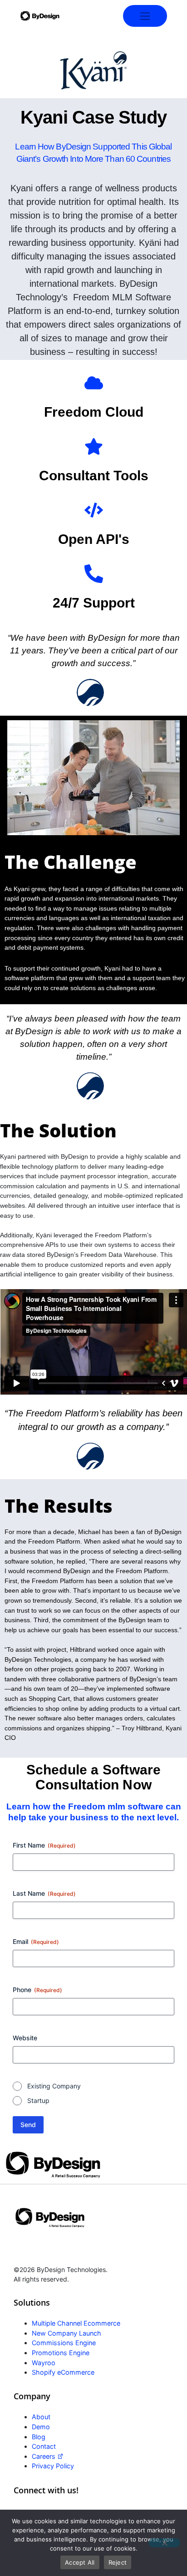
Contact (44, 2446)
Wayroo (44, 2363)
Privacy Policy (53, 2466)
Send (28, 2125)
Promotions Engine (61, 2353)
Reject (118, 2562)
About (41, 2417)
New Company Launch (66, 2333)
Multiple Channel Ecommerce (76, 2323)
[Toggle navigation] (145, 16)
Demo (41, 2427)
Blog (39, 2437)
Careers (44, 2456)
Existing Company (54, 2086)
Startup (38, 2100)
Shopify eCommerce (63, 2372)
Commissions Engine (64, 2343)
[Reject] (164, 2543)
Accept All (80, 2562)
